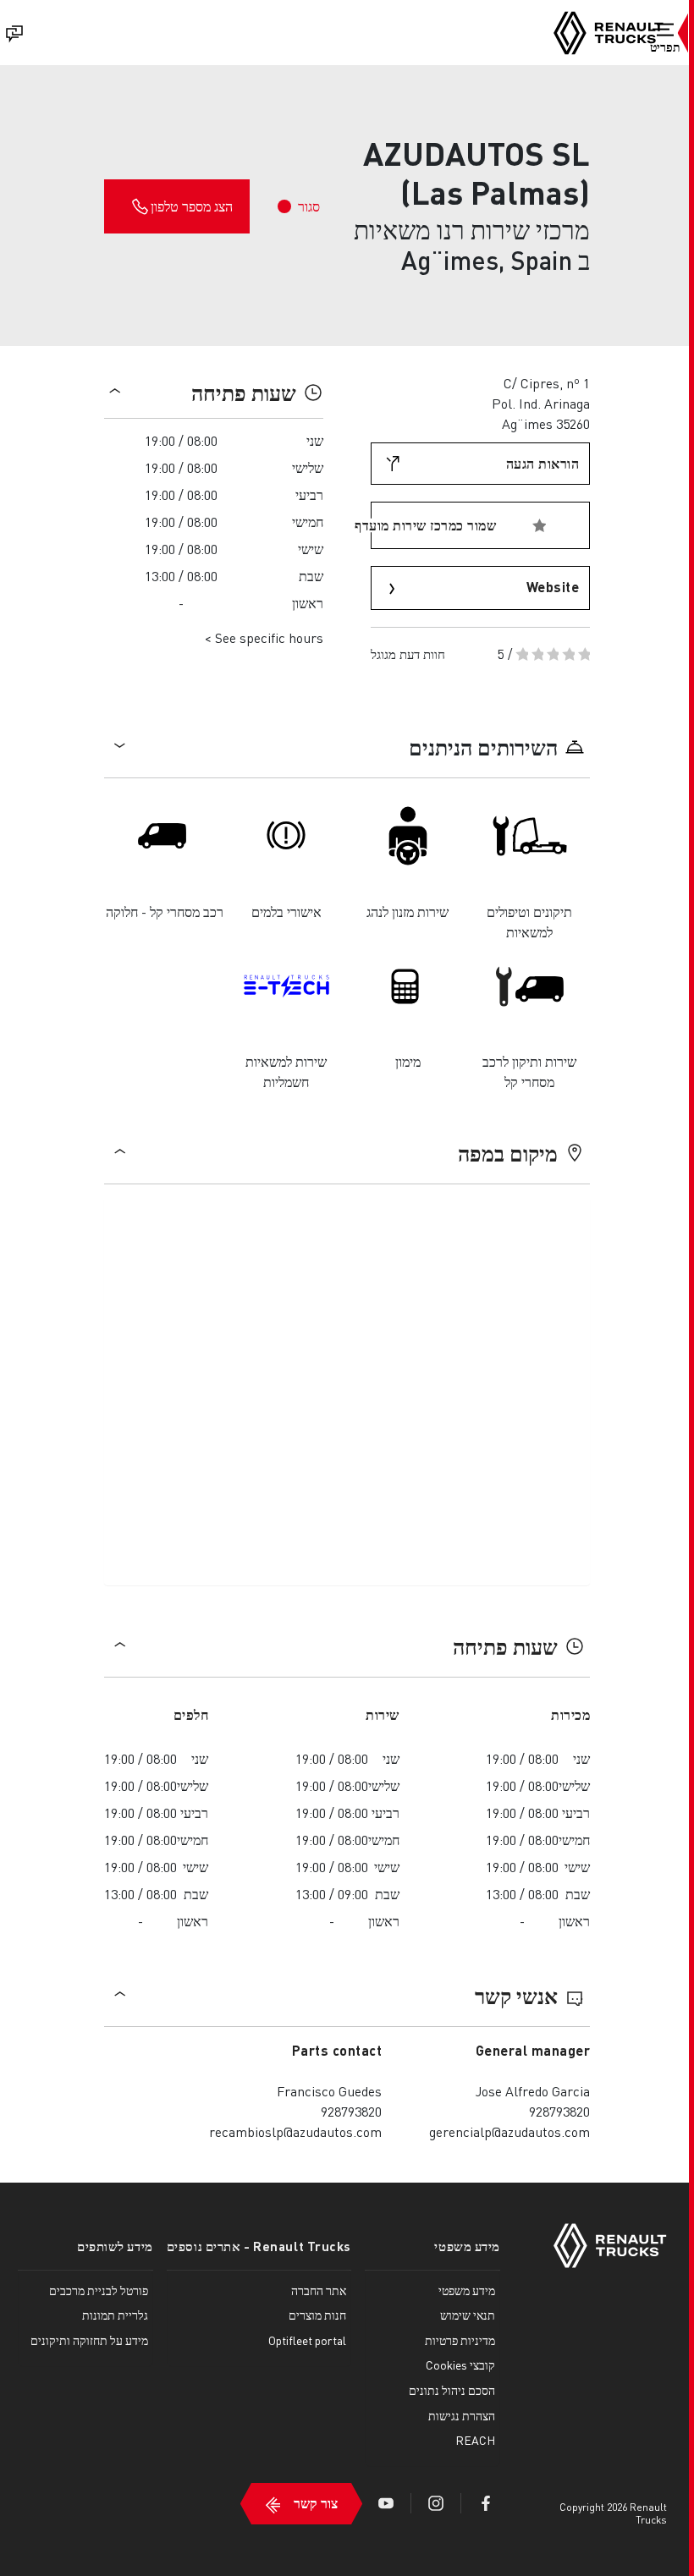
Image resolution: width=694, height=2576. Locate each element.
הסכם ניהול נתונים (452, 2390)
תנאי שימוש (468, 2315)
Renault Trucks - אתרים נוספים (259, 2246)
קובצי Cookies (460, 2365)
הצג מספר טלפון (192, 206)
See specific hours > (264, 637)
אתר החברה (319, 2290)
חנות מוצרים (317, 2315)
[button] (665, 40)
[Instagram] (436, 2503)
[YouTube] (386, 2503)
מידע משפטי (467, 2246)
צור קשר (316, 2503)
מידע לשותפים (115, 2246)
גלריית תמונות (115, 2315)
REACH (475, 2440)
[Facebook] (486, 2503)
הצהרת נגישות (462, 2415)
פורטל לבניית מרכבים (99, 2290)
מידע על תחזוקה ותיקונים (89, 2340)
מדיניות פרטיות (460, 2340)
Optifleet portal (307, 2340)
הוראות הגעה (543, 463)
